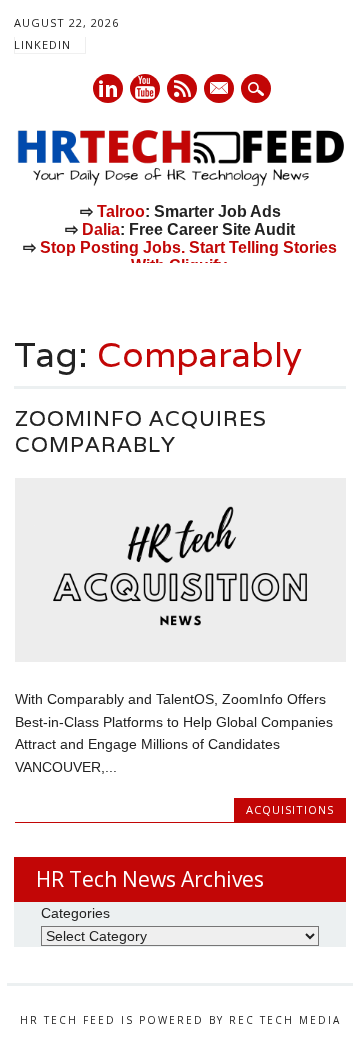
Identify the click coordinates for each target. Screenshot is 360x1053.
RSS (182, 88)
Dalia (101, 229)
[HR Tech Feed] (179, 182)
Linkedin (108, 88)
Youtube (145, 88)
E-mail (220, 90)
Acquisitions (290, 809)
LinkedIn (42, 44)
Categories (75, 913)
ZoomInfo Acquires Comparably (141, 431)
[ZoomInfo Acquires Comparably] (180, 657)
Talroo (121, 211)
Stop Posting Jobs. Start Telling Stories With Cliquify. (188, 256)
